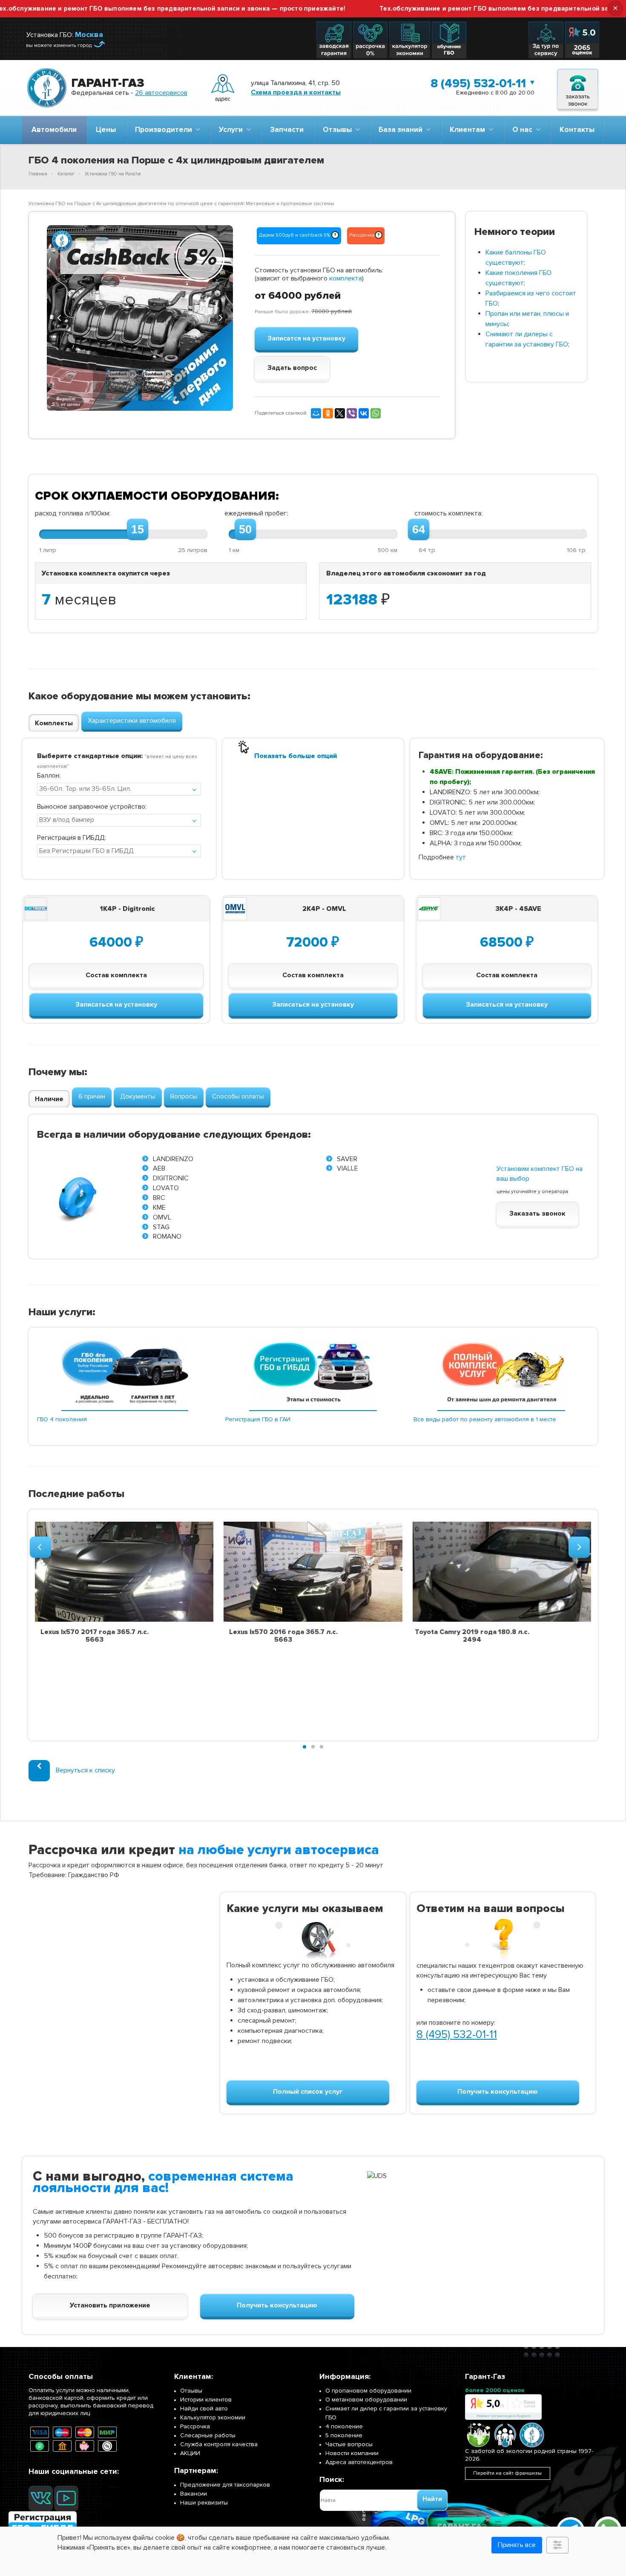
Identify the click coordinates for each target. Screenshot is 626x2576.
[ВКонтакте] (364, 413)
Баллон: (49, 776)
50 (245, 530)
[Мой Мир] (316, 413)
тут (461, 857)
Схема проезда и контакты (296, 92)
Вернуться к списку (85, 1770)
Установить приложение (110, 2305)
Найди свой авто (204, 2409)
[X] (340, 413)
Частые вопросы (349, 2444)
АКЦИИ (190, 2453)
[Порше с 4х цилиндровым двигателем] (140, 318)
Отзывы (339, 130)
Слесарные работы (208, 2435)
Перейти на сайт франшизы (507, 2473)
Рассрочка (195, 2426)
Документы (138, 1096)
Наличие (49, 1099)
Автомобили (54, 130)
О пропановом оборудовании (368, 2391)
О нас (524, 130)
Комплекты (54, 723)
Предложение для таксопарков (225, 2485)
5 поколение (344, 2435)
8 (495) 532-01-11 (478, 83)
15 (138, 530)
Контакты (577, 130)
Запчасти (287, 130)
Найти (432, 2499)
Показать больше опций (296, 756)
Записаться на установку (116, 1005)
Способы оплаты (238, 1096)
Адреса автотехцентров (359, 2462)
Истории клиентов (206, 2400)
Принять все (517, 2545)
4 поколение (344, 2426)
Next (220, 317)
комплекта (346, 278)
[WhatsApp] (376, 413)
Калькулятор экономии (213, 2417)
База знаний (402, 130)
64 (419, 530)
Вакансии (194, 2494)
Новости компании (352, 2453)
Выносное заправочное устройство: (92, 807)
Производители (165, 130)
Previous (60, 317)
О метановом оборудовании (366, 2400)
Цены (106, 130)
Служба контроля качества (219, 2444)
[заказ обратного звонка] (578, 88)
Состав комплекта (116, 975)
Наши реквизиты (204, 2503)
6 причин (92, 1096)
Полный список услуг (308, 2092)
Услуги (233, 130)
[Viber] (352, 413)
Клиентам (469, 130)
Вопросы (184, 1096)
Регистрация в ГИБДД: (72, 838)
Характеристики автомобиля (132, 721)
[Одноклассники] (328, 413)
